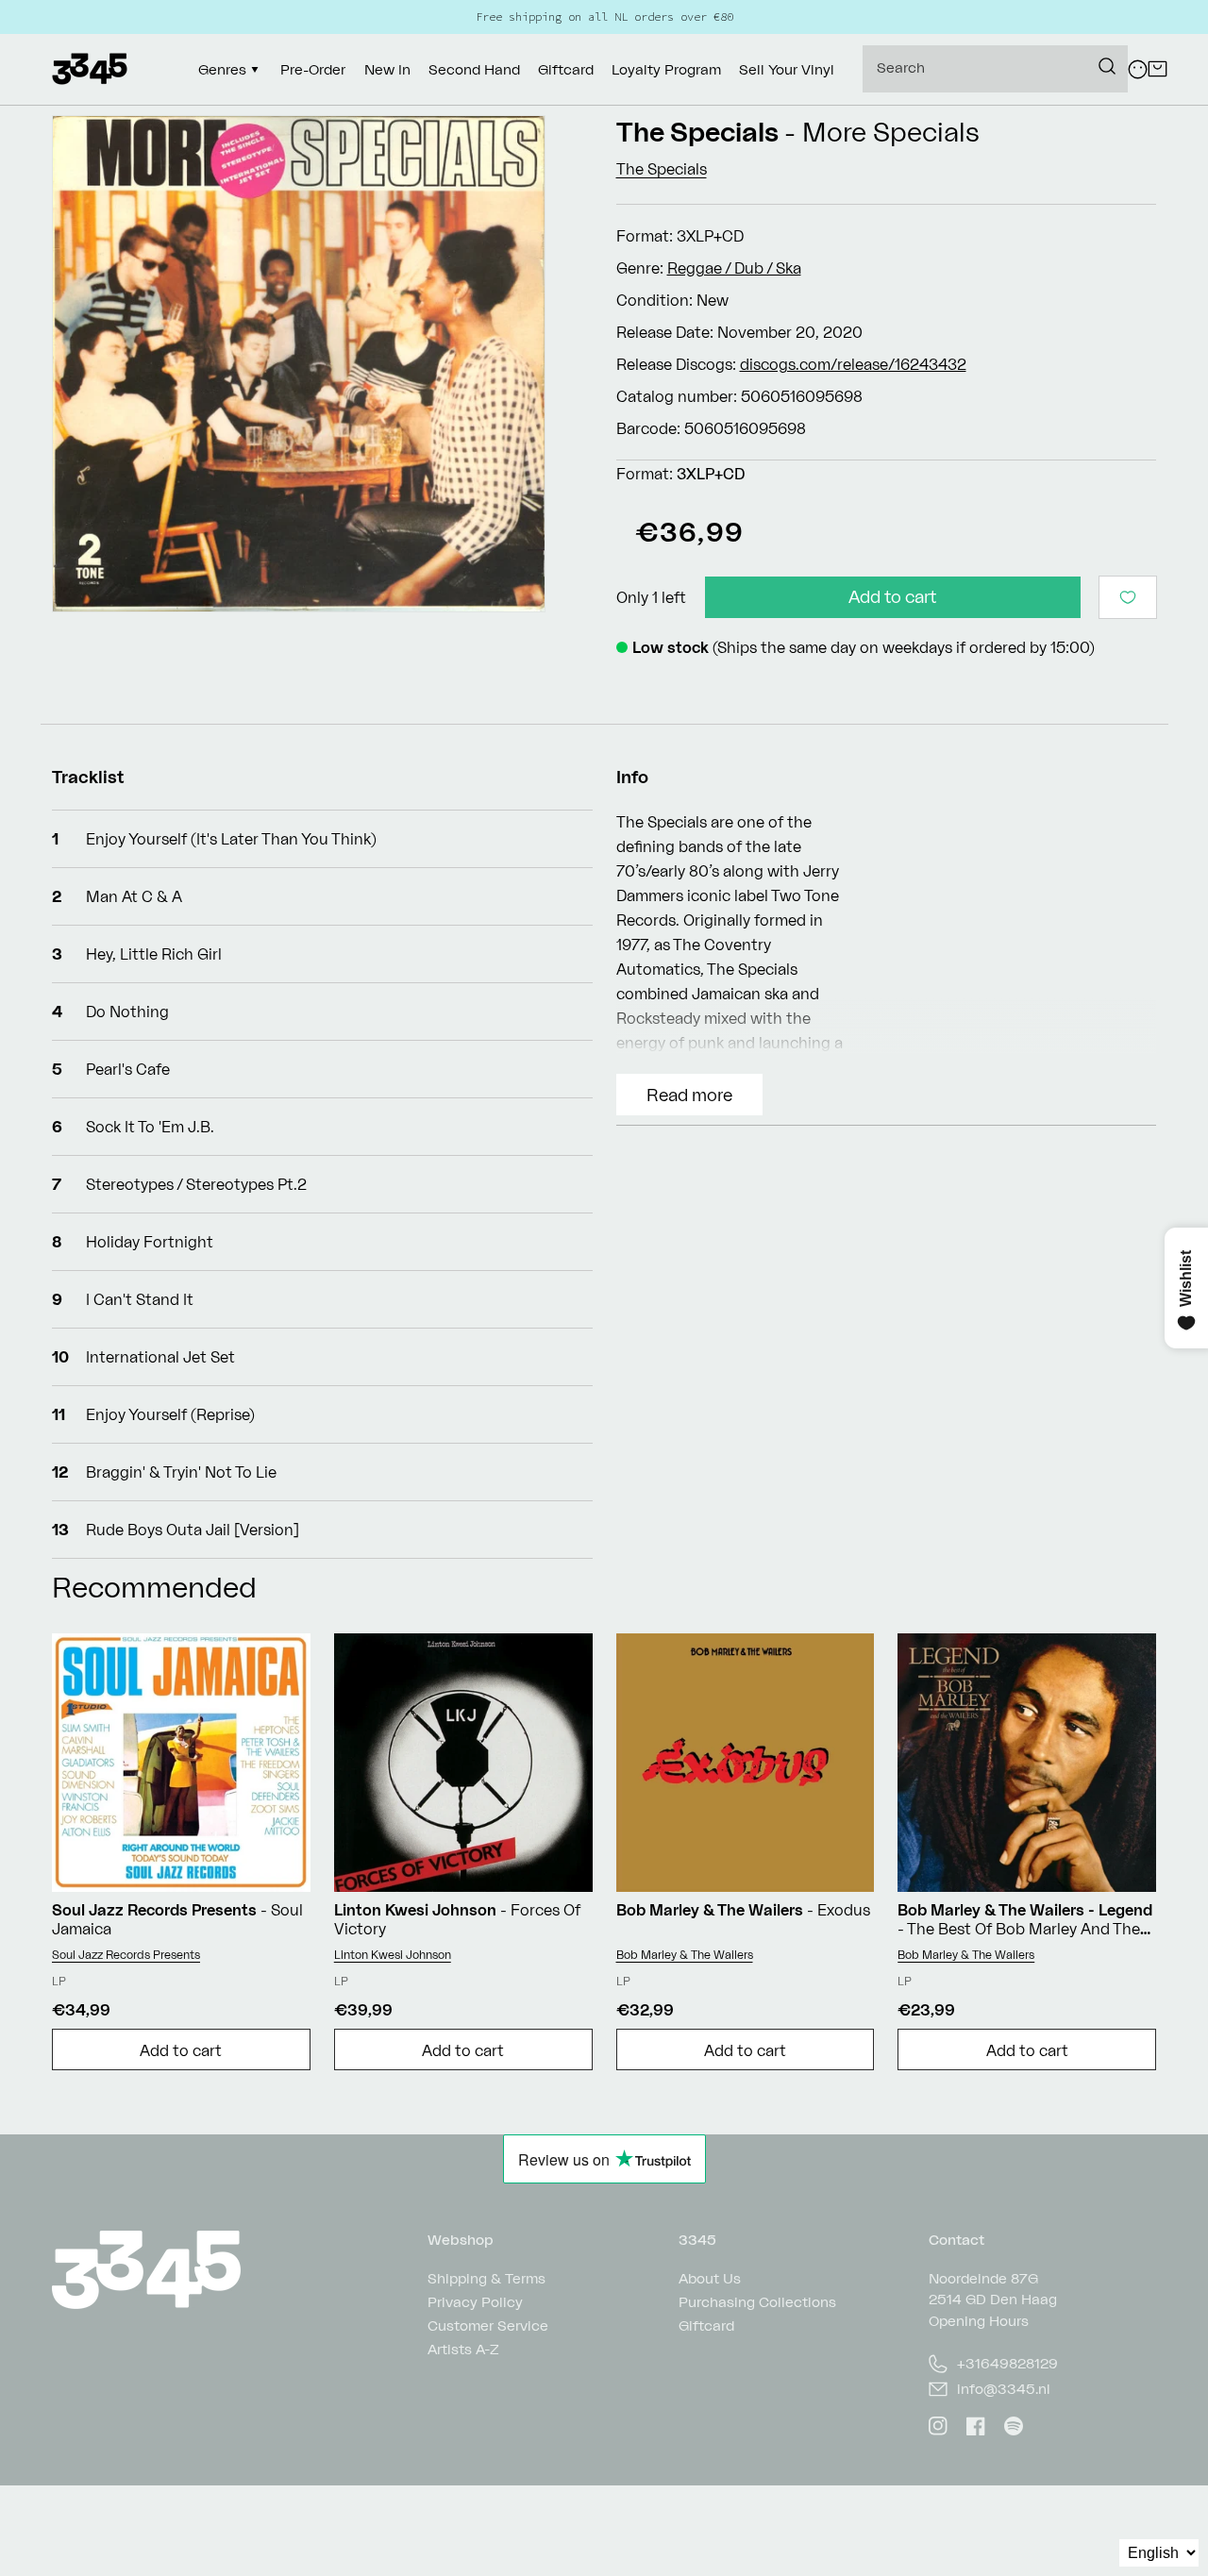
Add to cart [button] (181, 2050)
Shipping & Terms (487, 2279)
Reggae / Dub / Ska (734, 268)
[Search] (1107, 66)
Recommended (154, 1587)
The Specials (697, 132)
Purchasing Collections (757, 2302)
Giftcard (706, 2325)
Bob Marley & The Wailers (685, 1955)
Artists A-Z (463, 2349)
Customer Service (488, 2325)
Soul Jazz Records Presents (126, 1955)
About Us (710, 2279)
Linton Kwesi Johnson (393, 1955)
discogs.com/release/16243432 (853, 364)
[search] (995, 69)
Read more (689, 1095)
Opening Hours (979, 2321)
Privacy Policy (475, 2302)
